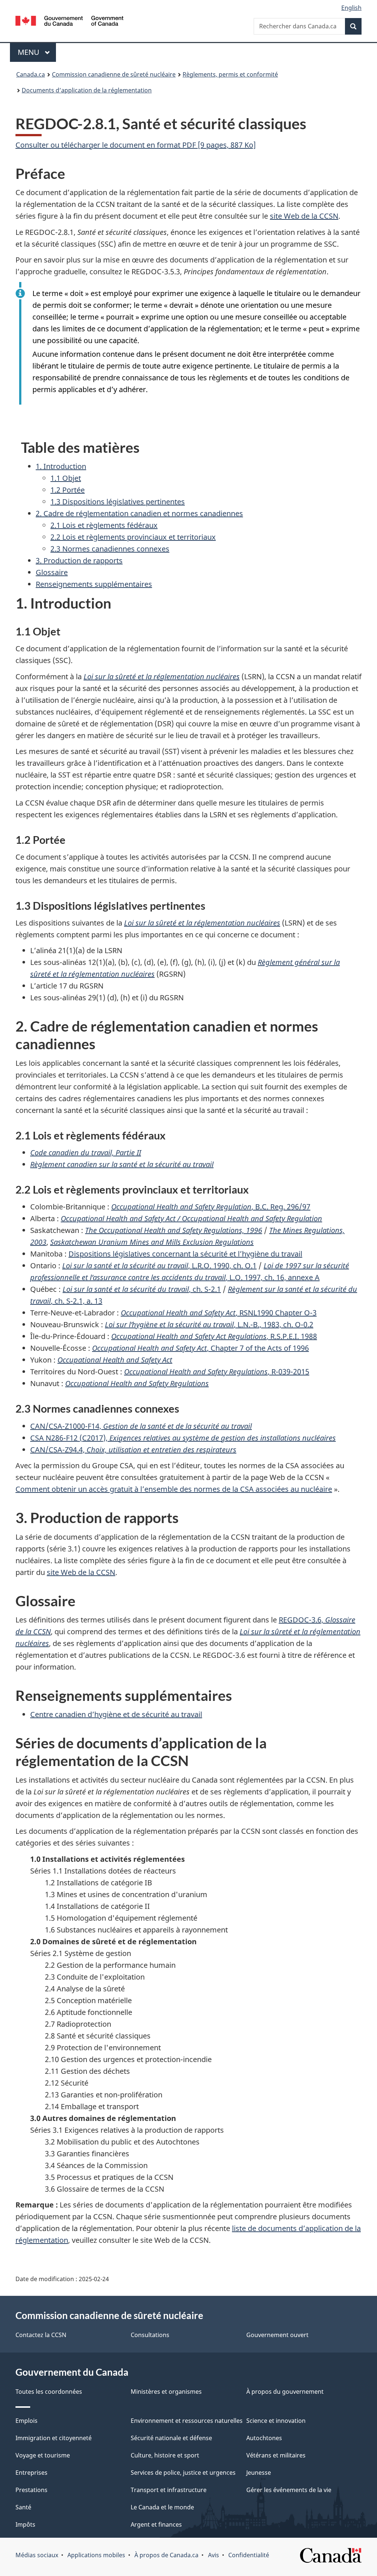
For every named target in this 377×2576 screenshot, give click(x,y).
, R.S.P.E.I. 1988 (214, 1336)
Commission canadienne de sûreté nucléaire (114, 74)
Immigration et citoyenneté (54, 2438)
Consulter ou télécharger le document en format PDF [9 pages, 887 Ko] (136, 145)
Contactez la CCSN (41, 2335)
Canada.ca (31, 74)
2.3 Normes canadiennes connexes (110, 549)
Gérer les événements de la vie (289, 2490)
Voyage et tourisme (43, 2455)
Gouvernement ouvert (277, 2335)
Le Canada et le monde (162, 2507)
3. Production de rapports (79, 561)
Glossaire (52, 572)
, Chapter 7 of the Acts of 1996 (200, 1348)
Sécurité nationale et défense (171, 2438)
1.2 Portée (68, 490)
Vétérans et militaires (276, 2455)
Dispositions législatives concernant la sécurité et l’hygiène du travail (185, 1254)
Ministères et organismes (166, 2392)
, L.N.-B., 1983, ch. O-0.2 (209, 1324)
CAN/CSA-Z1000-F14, (141, 1426)
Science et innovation (276, 2421)
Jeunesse (259, 2473)
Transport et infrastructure (169, 2490)
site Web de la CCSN (304, 216)
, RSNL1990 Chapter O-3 (219, 1313)
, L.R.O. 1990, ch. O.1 (159, 1266)
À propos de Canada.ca (166, 2555)
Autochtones (264, 2438)
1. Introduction (61, 466)
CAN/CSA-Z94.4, (133, 1450)
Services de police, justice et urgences (183, 2473)
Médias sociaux (37, 2555)
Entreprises (31, 2473)
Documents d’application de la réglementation (87, 90)
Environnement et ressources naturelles (187, 2421)
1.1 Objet (66, 478)
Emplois (27, 2421)
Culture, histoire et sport (165, 2455)
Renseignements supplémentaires (94, 584)
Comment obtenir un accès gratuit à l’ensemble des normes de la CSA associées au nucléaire (174, 1489)
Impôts (25, 2524)
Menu (37, 52)
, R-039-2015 (217, 1372)
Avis (214, 2555)
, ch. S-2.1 (142, 1289)
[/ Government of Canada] (69, 22)
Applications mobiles (96, 2555)
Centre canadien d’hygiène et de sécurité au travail (116, 1714)
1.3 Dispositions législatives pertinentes (118, 502)
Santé (23, 2507)
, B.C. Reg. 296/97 (211, 1207)
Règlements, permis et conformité (230, 74)
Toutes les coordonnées (49, 2392)
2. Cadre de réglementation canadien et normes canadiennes (139, 513)
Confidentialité (249, 2555)
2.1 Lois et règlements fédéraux (104, 525)
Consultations (150, 2335)
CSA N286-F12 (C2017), (183, 1438)
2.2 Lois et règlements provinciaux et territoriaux (133, 537)
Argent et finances (156, 2524)
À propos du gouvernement (285, 2392)
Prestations (31, 2490)
